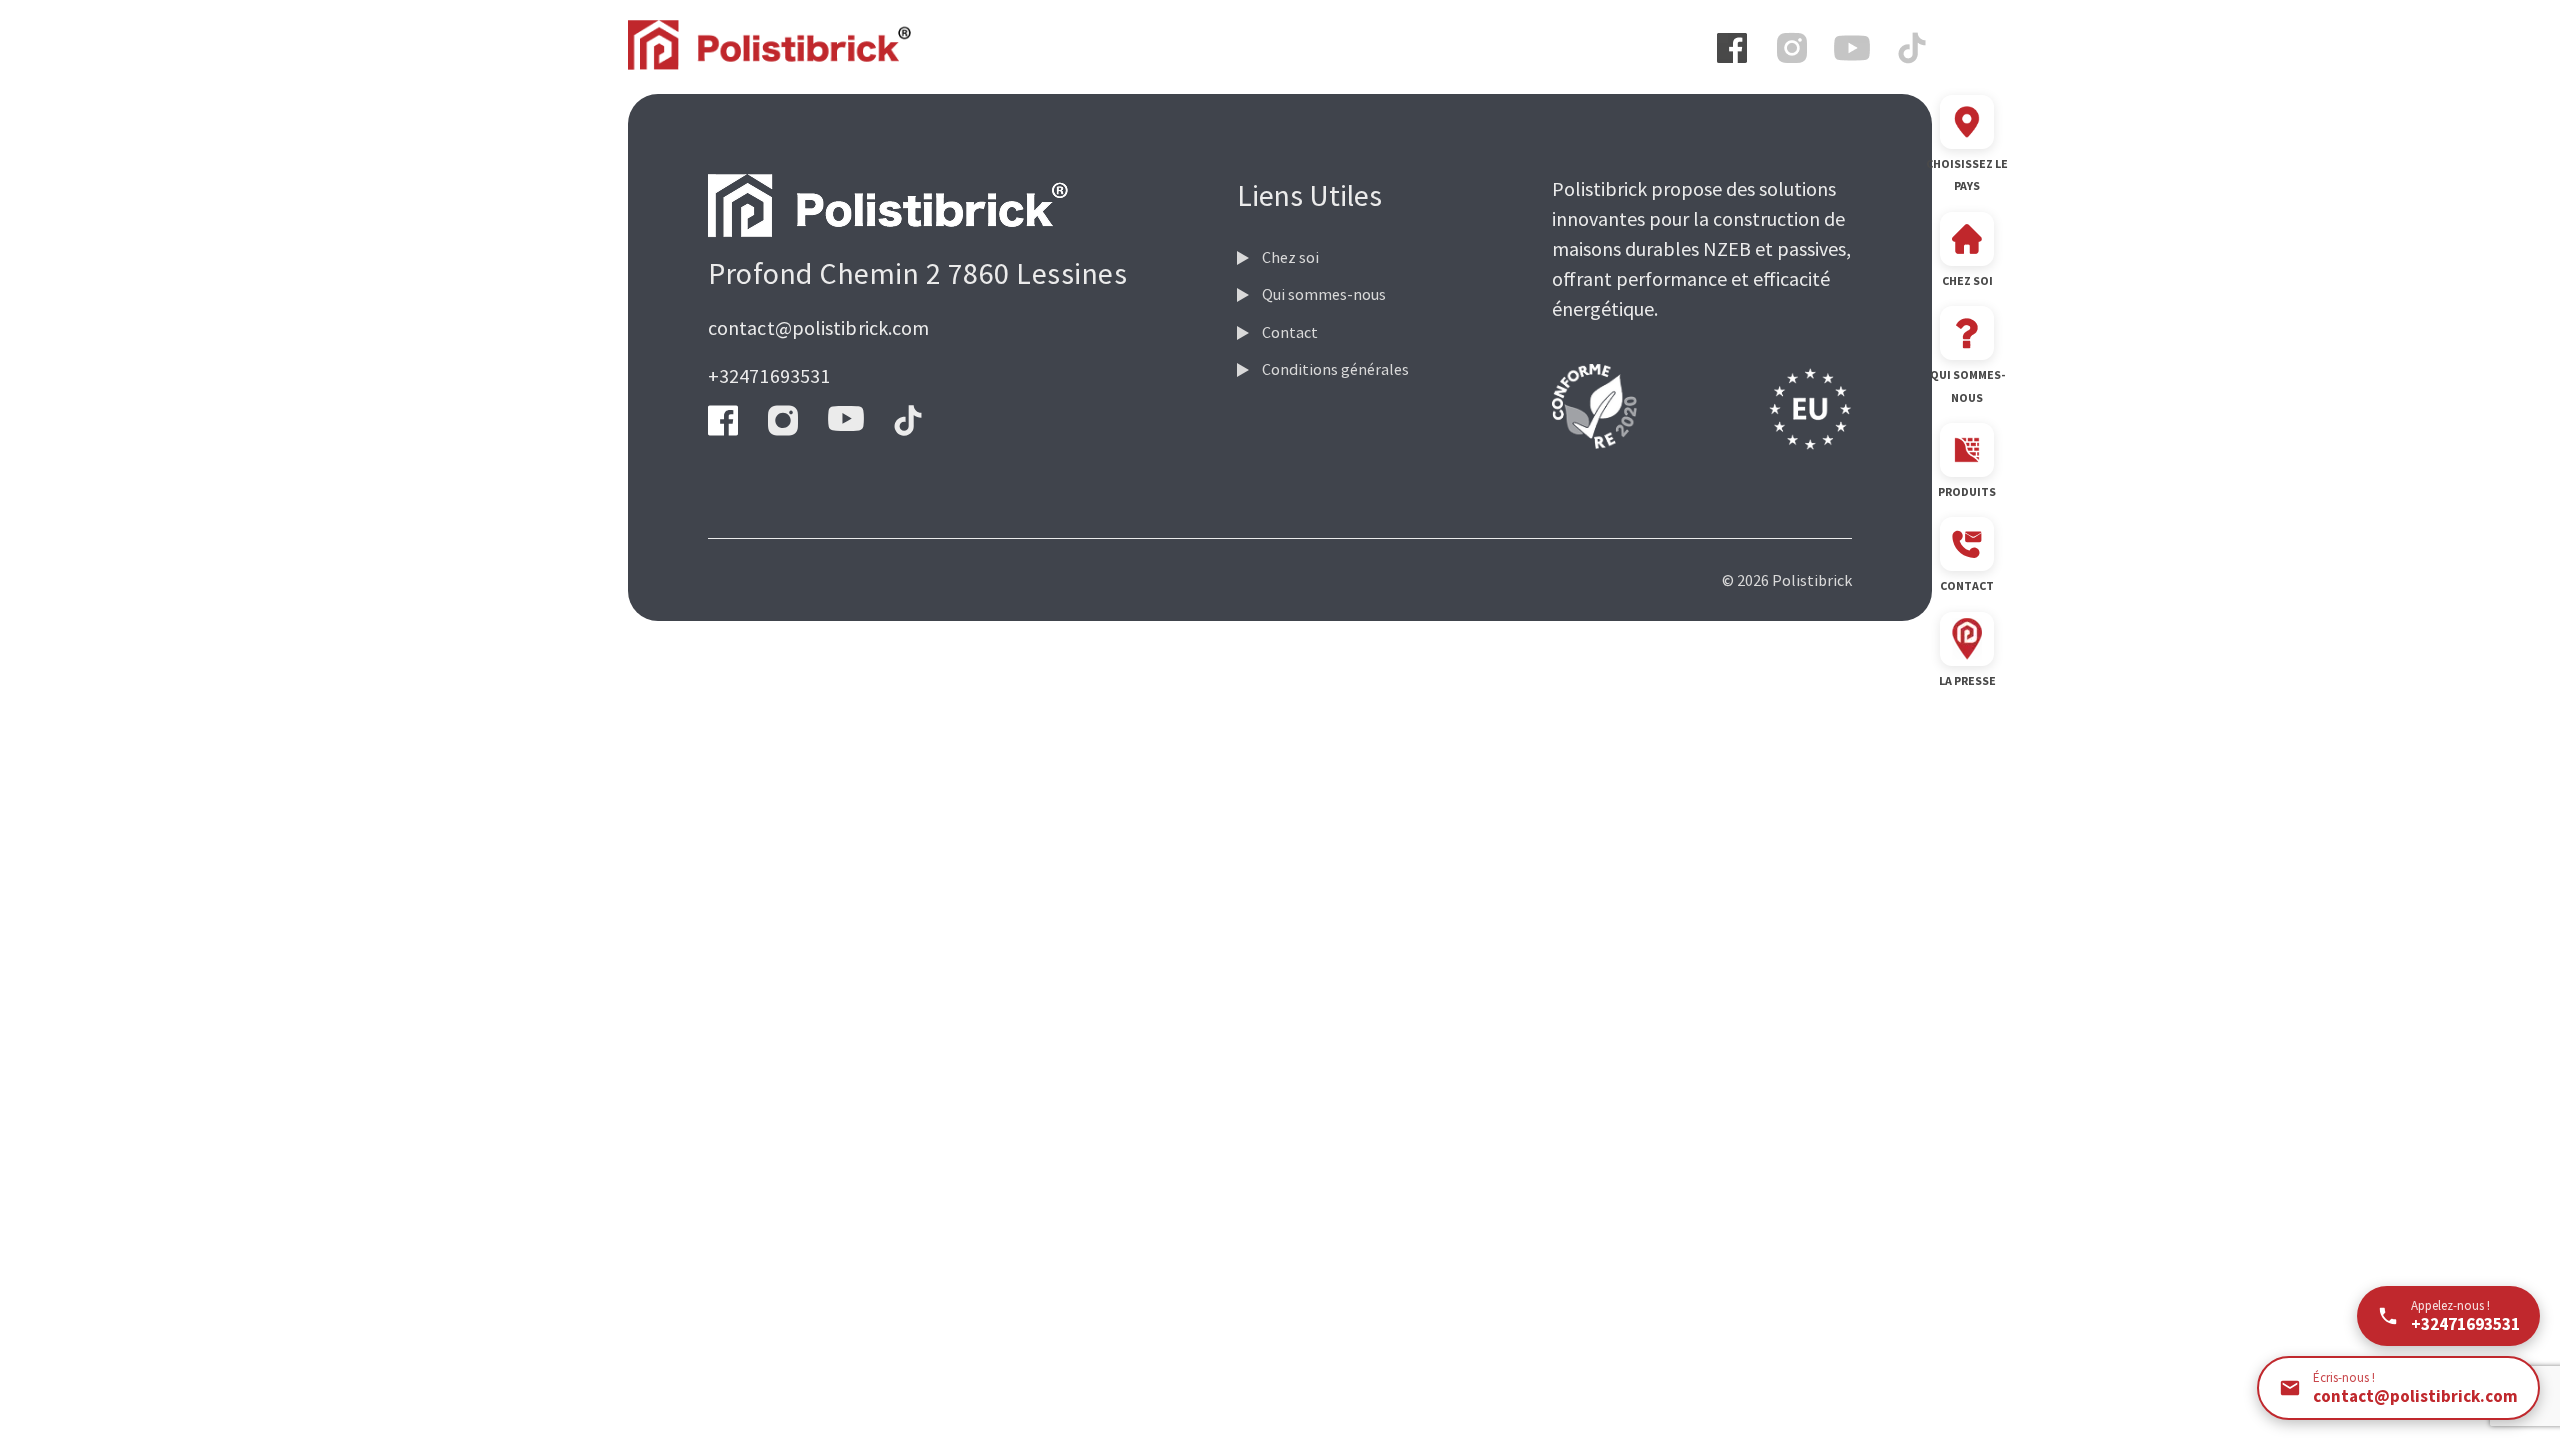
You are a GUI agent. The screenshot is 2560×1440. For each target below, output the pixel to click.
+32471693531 (769, 375)
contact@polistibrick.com (818, 327)
